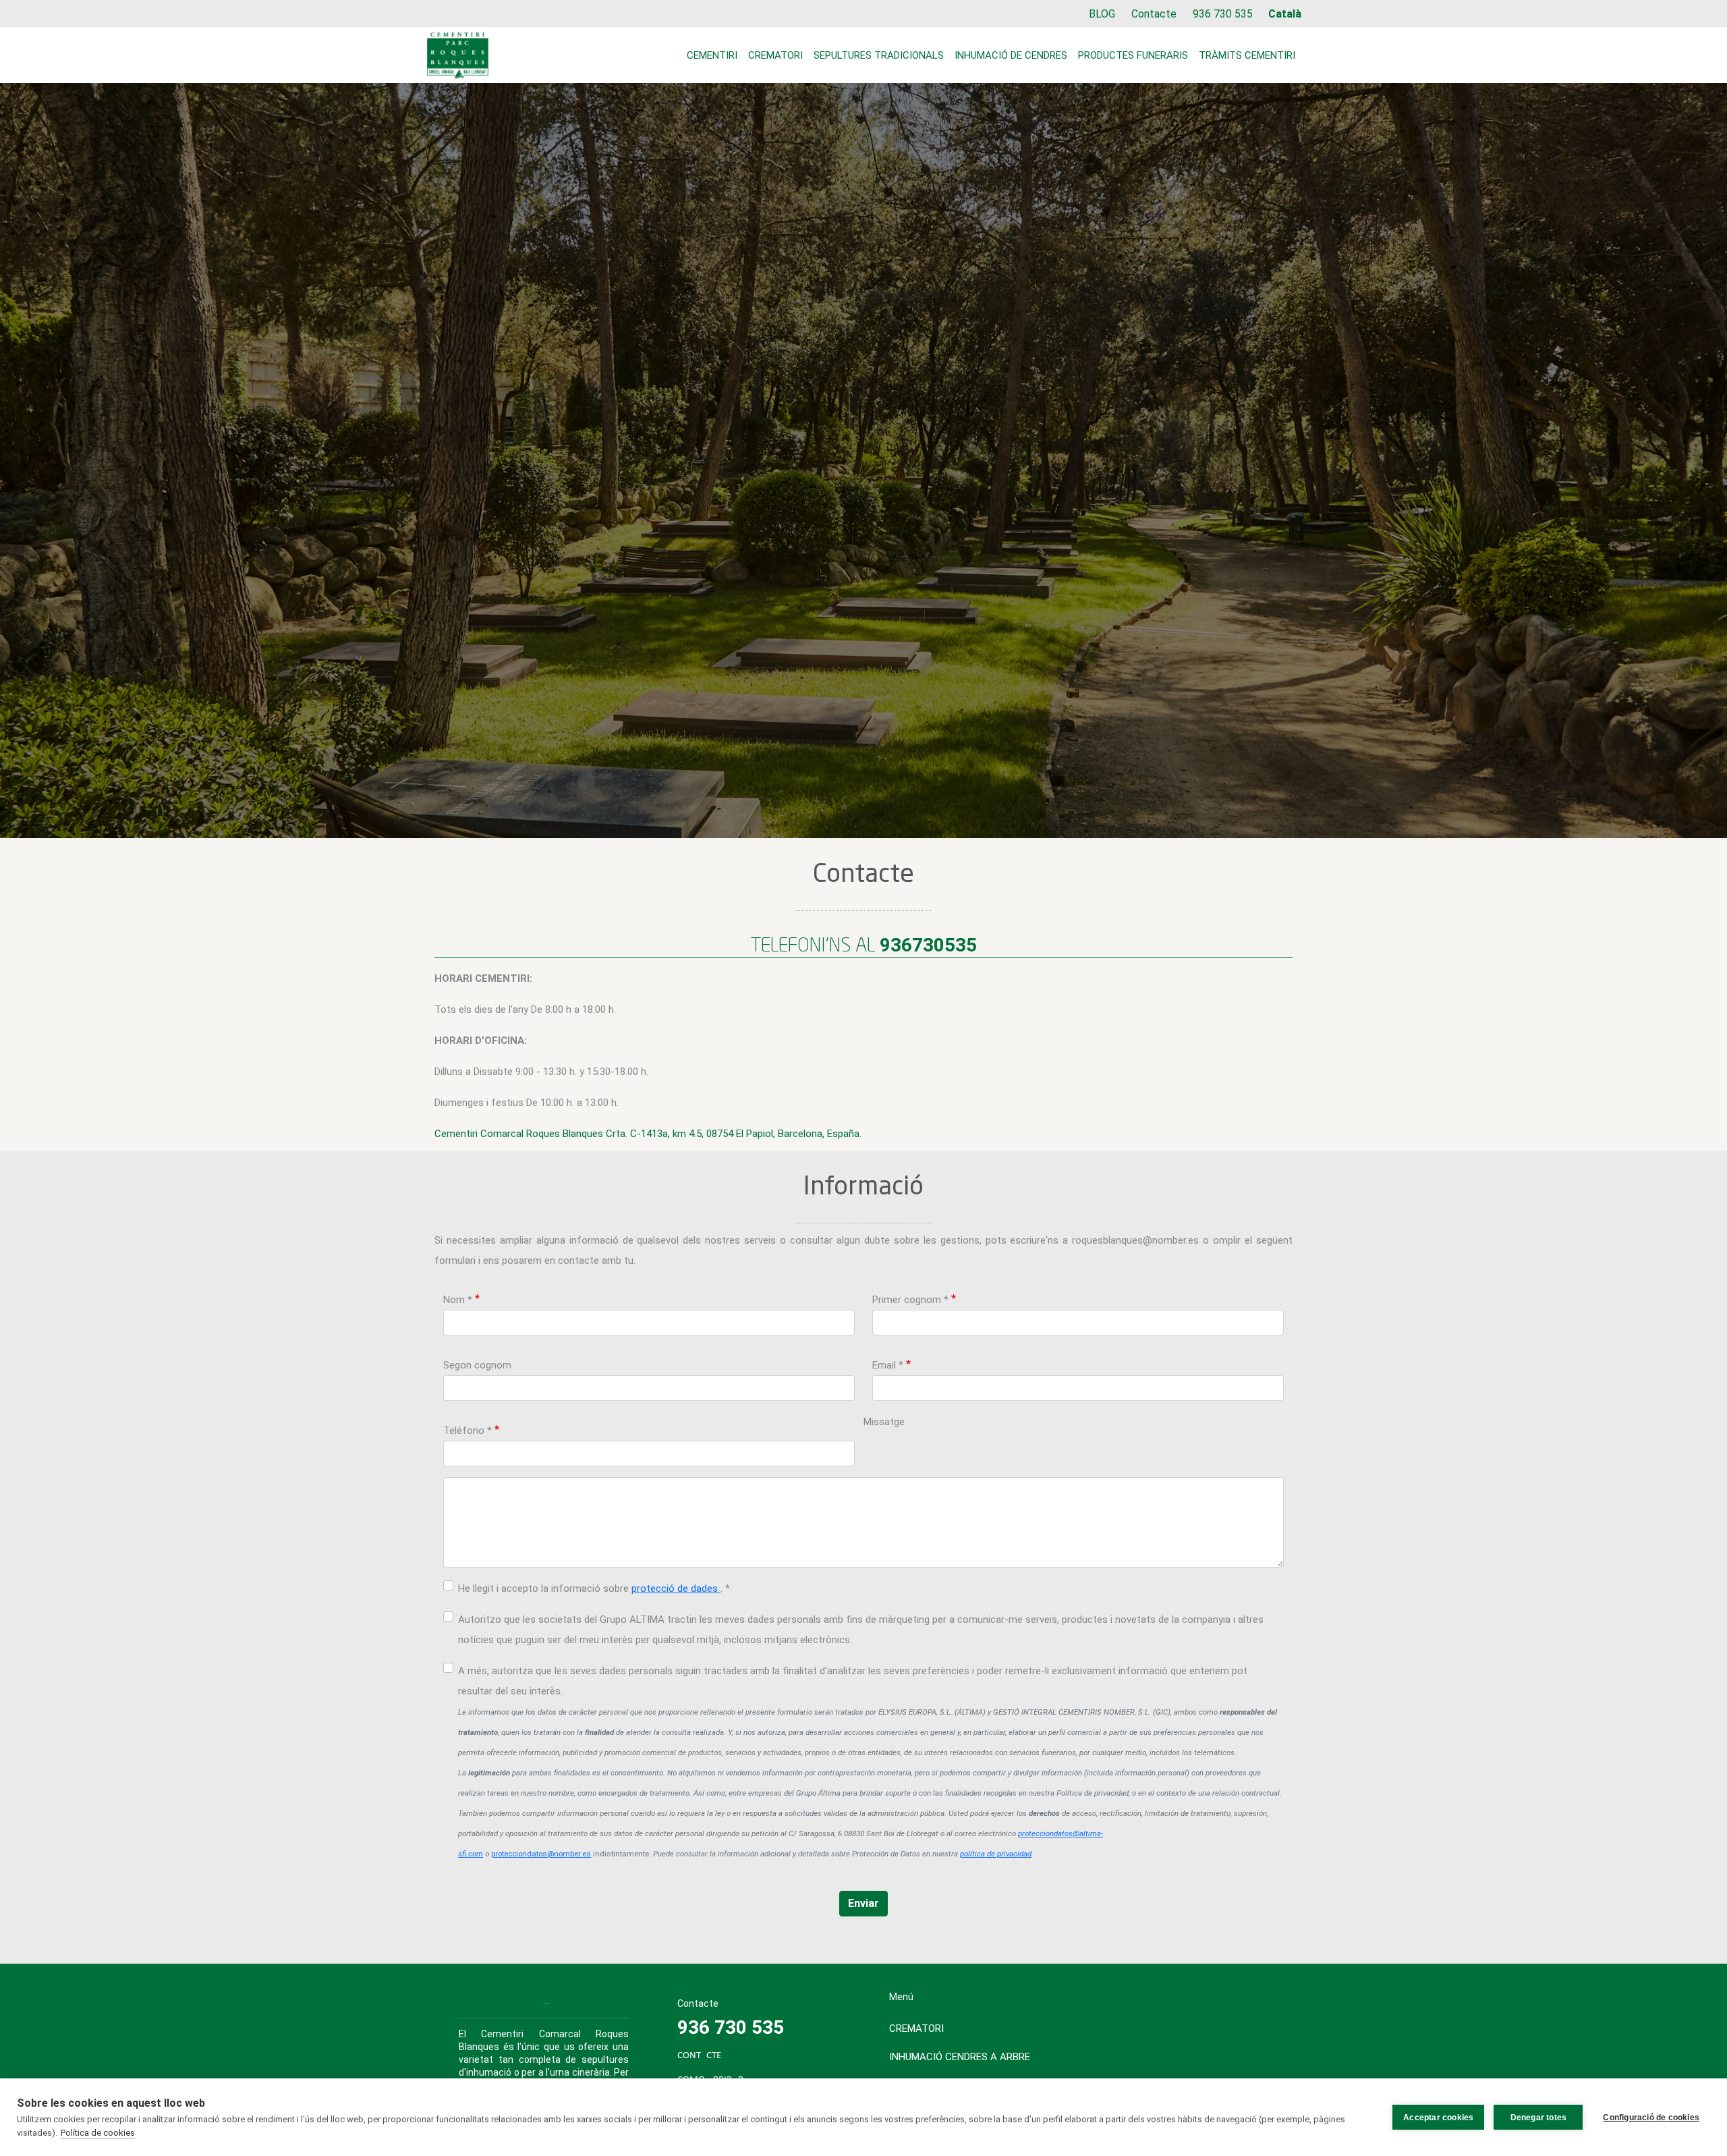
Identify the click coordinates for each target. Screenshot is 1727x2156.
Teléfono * (468, 1431)
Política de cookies (98, 2133)
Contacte (1154, 14)
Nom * (458, 1300)
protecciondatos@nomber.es (541, 1854)
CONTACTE (699, 2056)
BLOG (1102, 14)
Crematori (775, 55)
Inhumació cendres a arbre (960, 2057)
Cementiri (712, 55)
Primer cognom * (910, 1300)
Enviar (863, 1903)
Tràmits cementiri (1247, 55)
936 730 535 (1223, 14)
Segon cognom (477, 1365)
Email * (888, 1365)
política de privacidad (996, 1854)
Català (1285, 14)
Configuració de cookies (1651, 2118)
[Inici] (458, 55)
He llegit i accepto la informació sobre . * (594, 1588)
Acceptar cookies (1438, 2118)
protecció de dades (676, 1588)
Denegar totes (1539, 2118)
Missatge (884, 1422)
